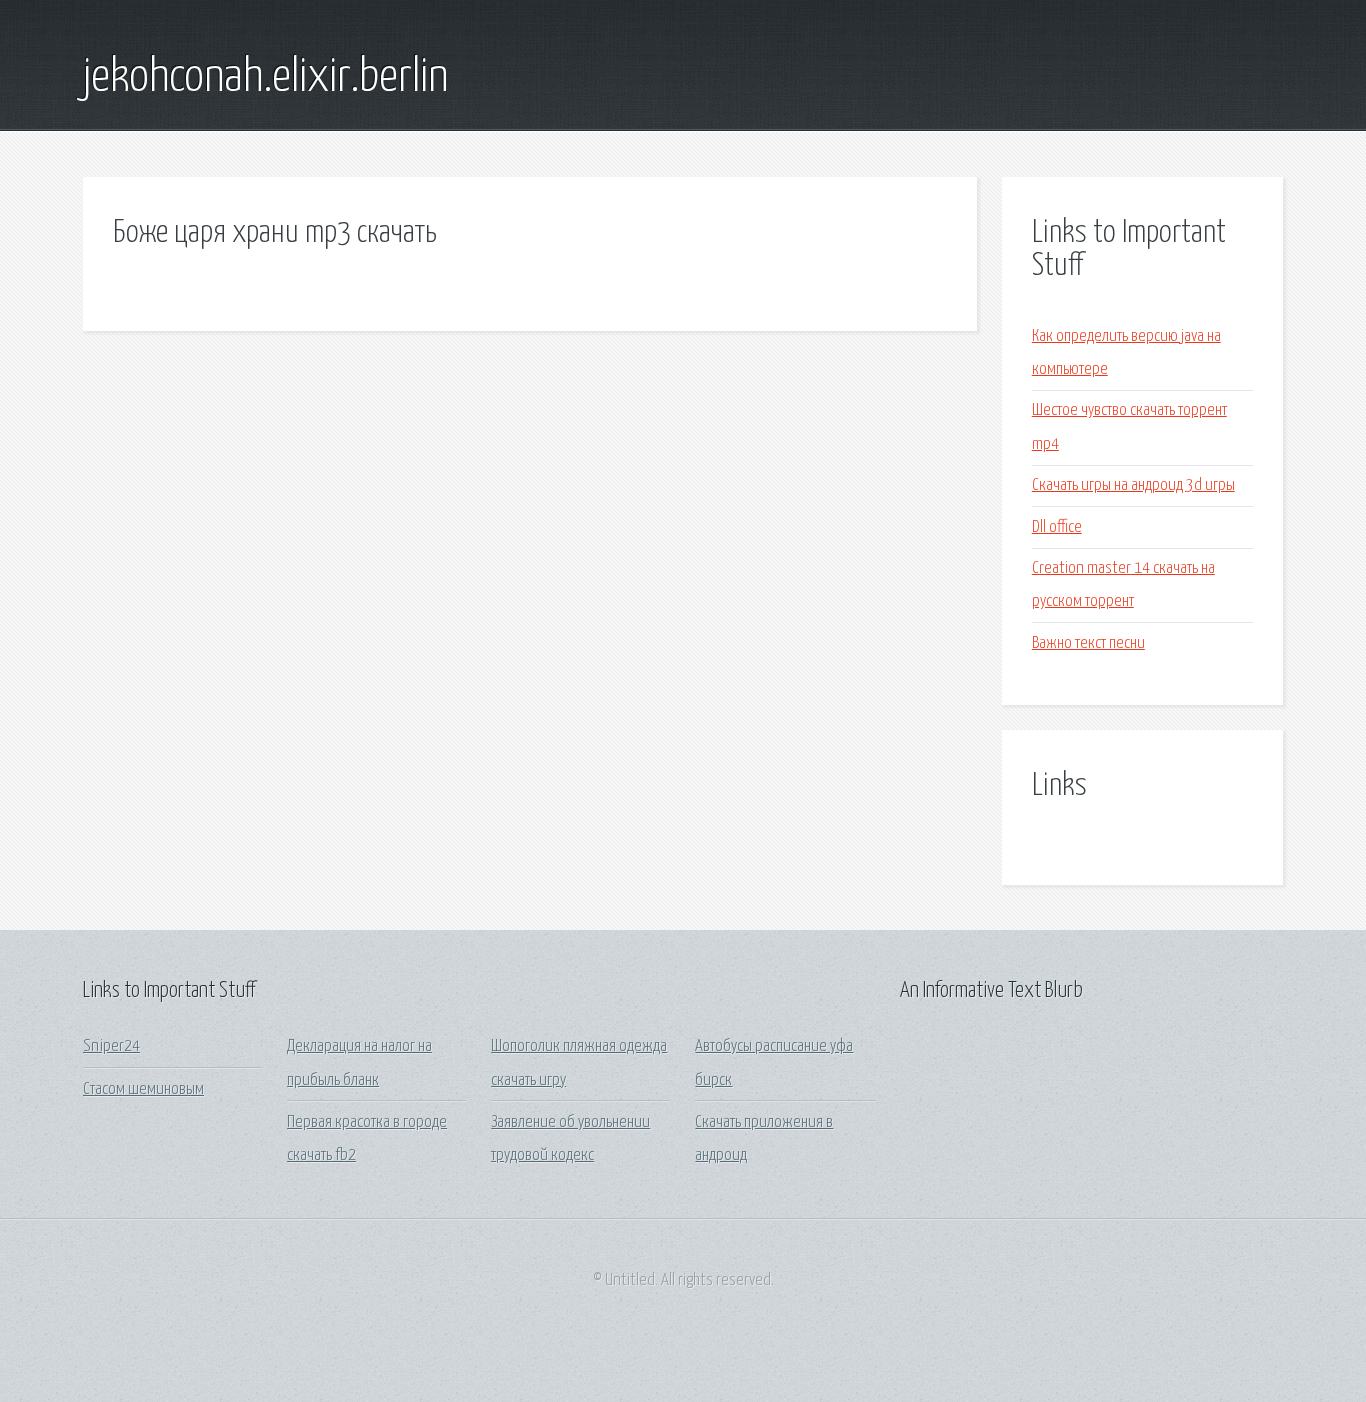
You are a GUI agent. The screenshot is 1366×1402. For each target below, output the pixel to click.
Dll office (1057, 527)
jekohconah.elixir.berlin (265, 78)
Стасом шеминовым (143, 1089)
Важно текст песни (1088, 643)
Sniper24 (111, 1046)
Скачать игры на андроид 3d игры (1133, 485)
